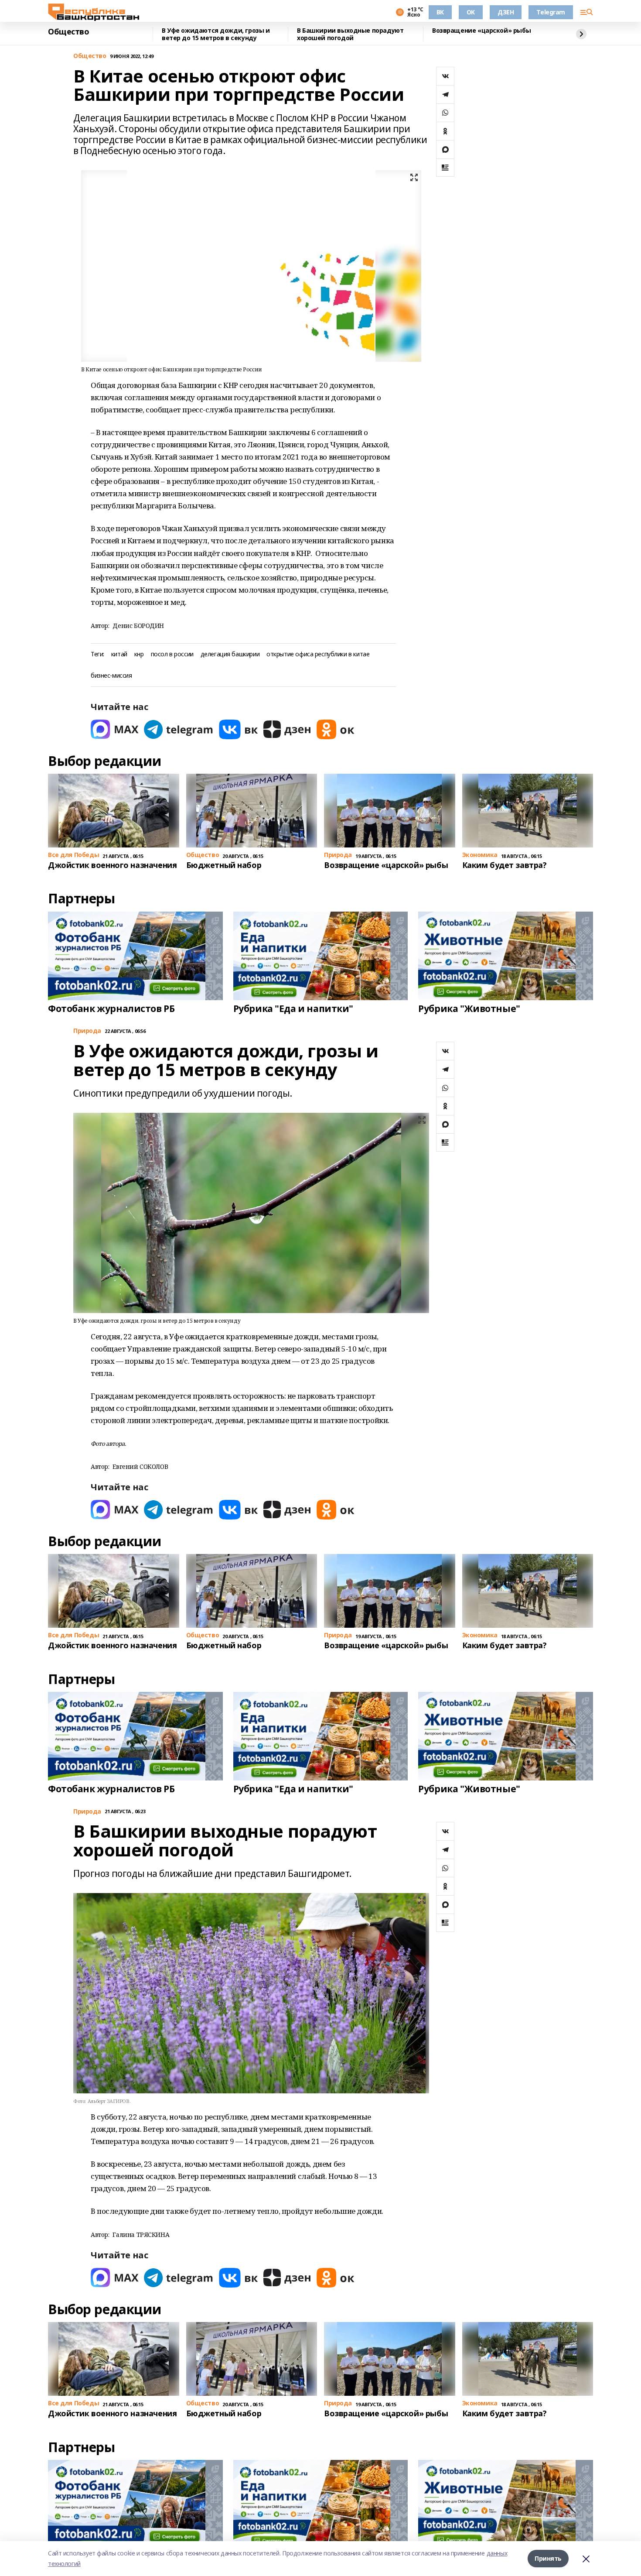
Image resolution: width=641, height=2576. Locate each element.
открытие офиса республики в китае (318, 654)
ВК (440, 12)
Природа (87, 1031)
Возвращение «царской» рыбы (481, 31)
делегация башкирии (230, 654)
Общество (69, 32)
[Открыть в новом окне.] (115, 729)
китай (119, 654)
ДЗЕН (506, 12)
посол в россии (172, 654)
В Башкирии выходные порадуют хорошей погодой (350, 34)
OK (471, 12)
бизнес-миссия (111, 676)
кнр (139, 654)
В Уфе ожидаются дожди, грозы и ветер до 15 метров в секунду (216, 34)
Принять (548, 2558)
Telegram (551, 12)
